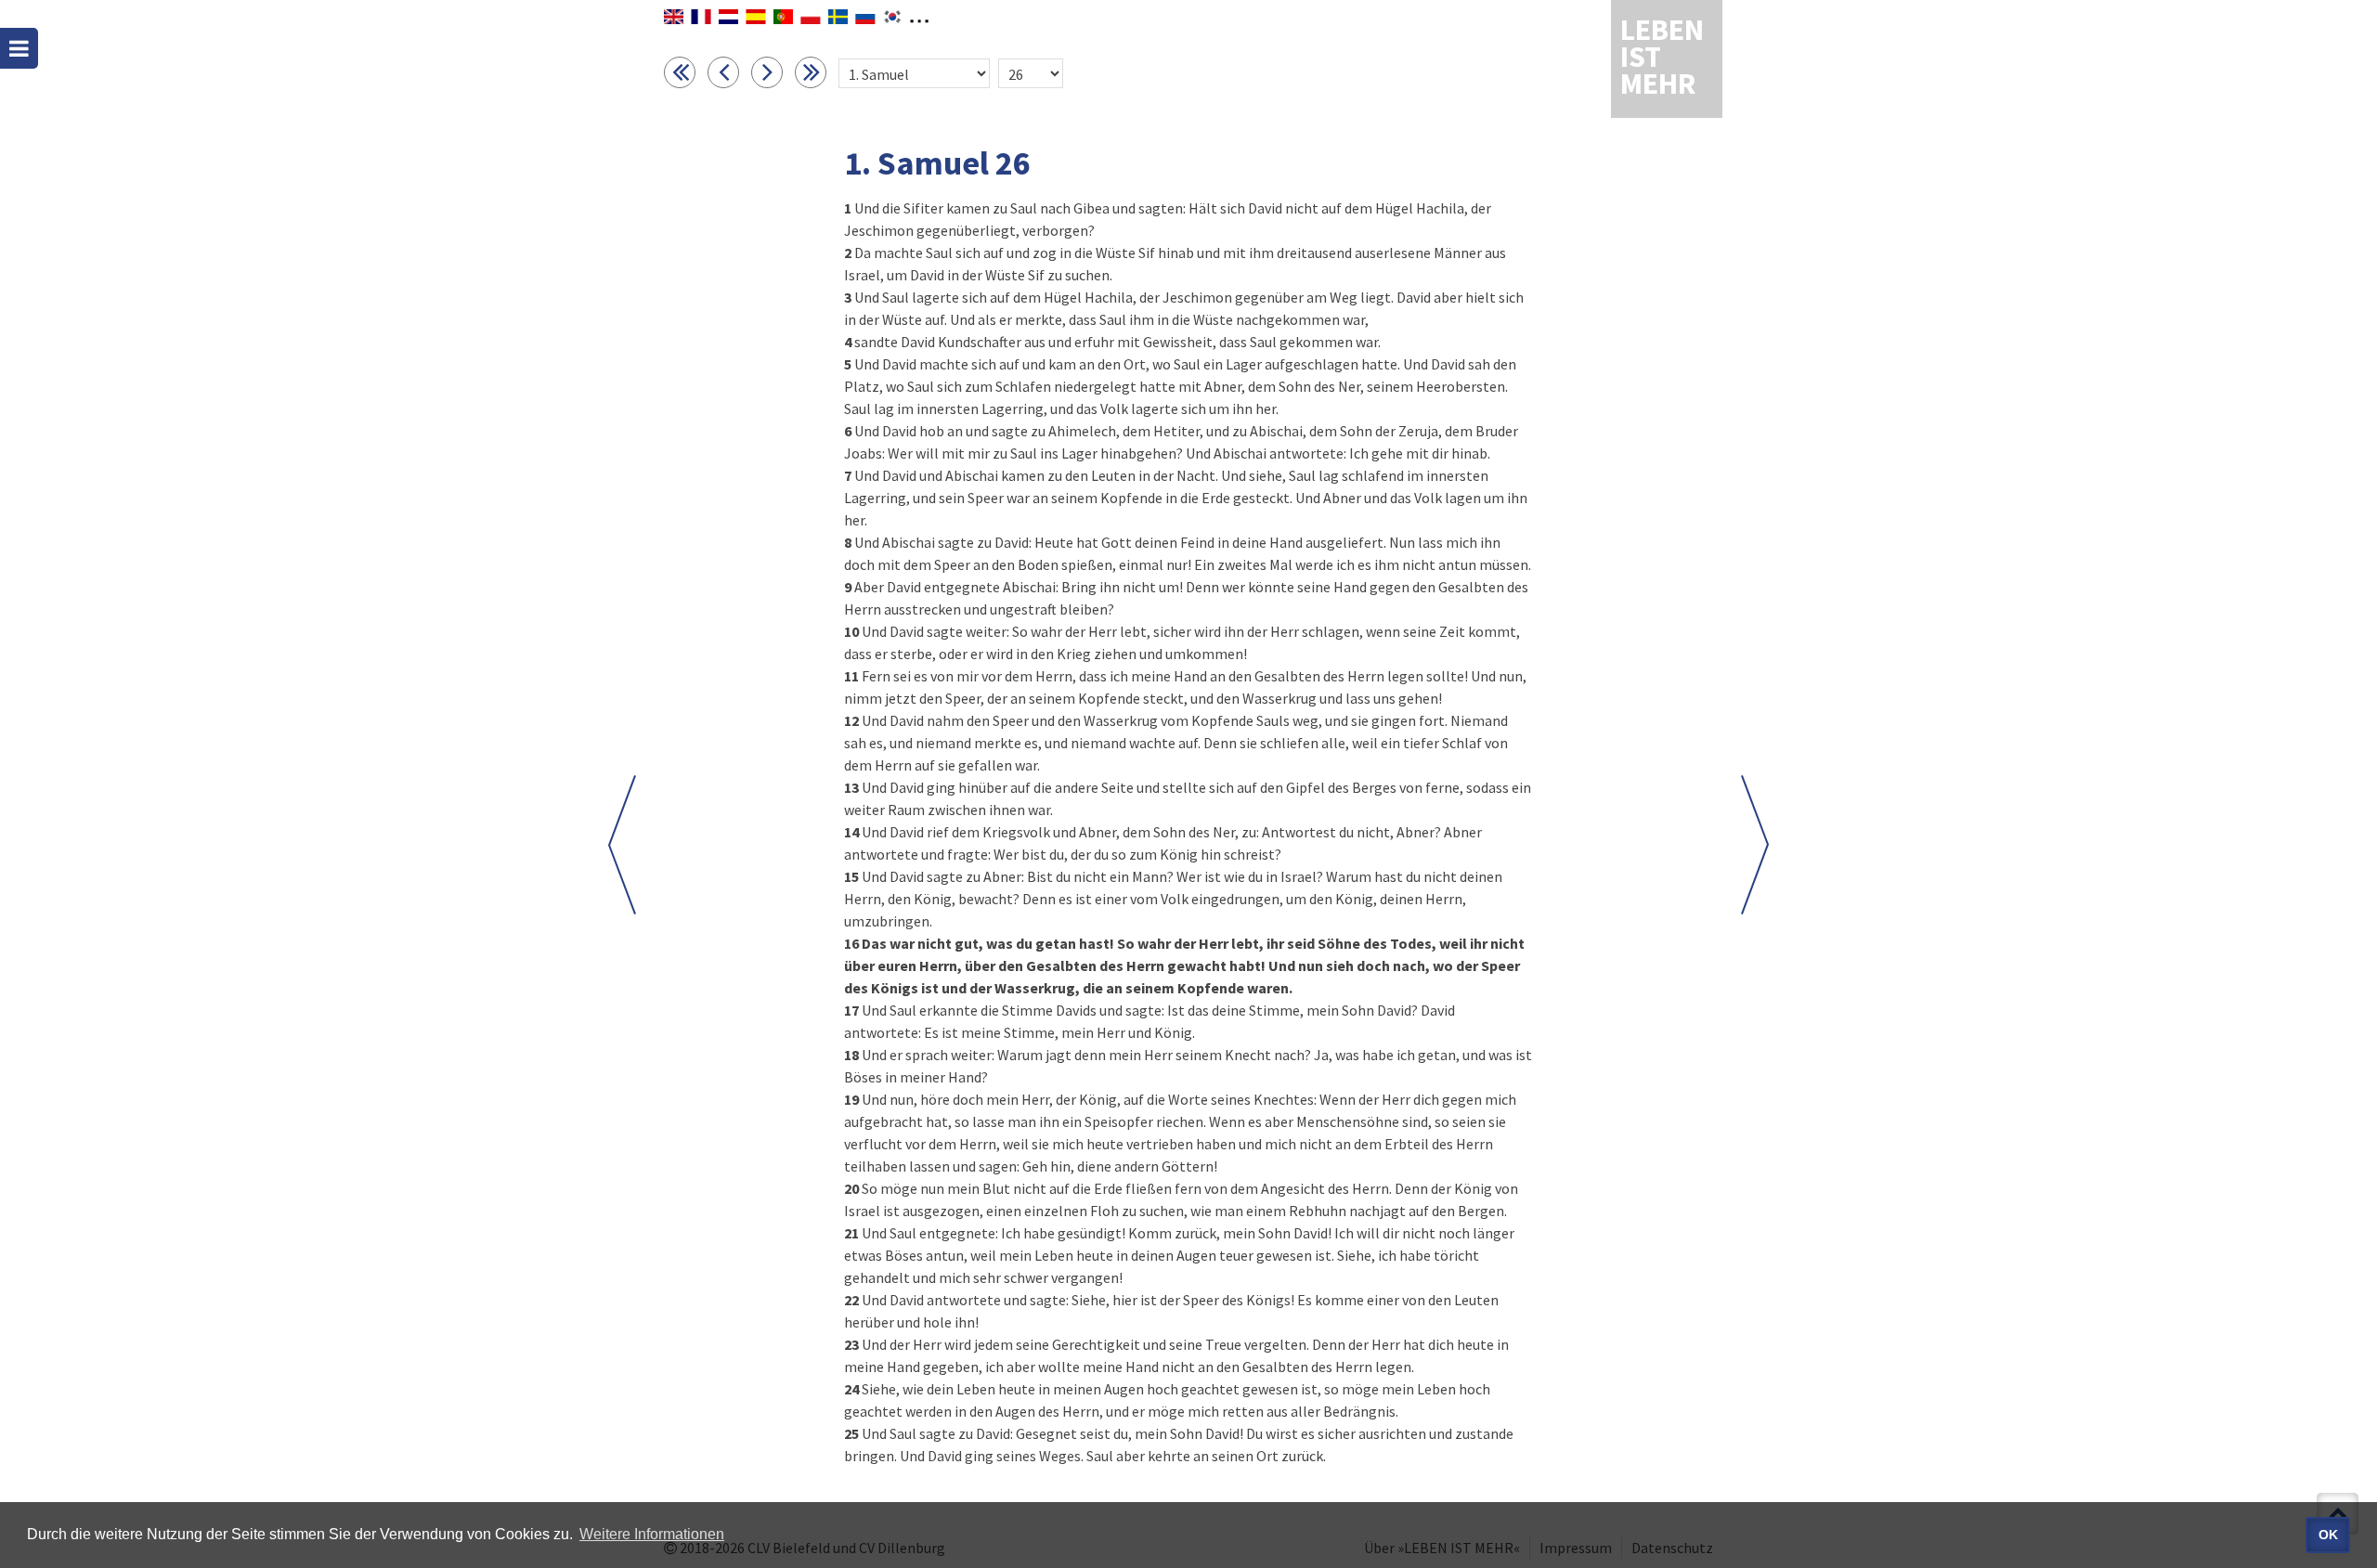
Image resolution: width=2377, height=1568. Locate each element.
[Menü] (19, 48)
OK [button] (2328, 1535)
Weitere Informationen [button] (652, 1534)
